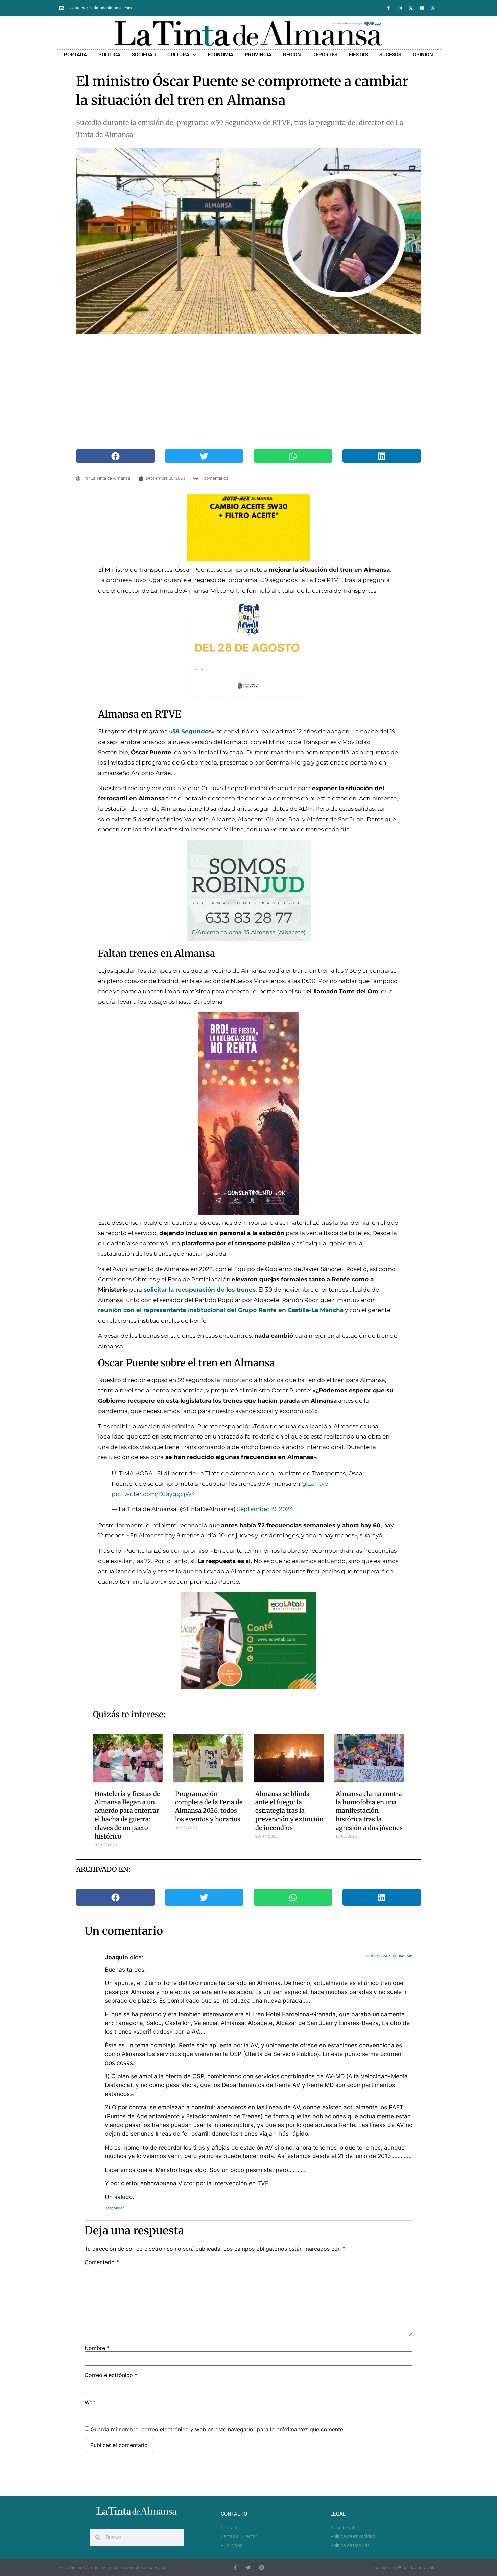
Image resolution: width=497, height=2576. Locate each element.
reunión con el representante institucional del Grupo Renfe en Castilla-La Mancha (221, 1310)
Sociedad (144, 55)
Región (292, 55)
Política (109, 55)
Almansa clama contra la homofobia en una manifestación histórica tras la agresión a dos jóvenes (369, 1811)
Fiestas (358, 55)
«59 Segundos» (192, 731)
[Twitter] (248, 2567)
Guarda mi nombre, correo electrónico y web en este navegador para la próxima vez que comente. (218, 2429)
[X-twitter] (411, 8)
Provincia (258, 55)
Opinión (423, 55)
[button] (115, 456)
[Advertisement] (242, 392)
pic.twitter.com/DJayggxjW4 (153, 1494)
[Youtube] (422, 8)
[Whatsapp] (433, 8)
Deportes (325, 55)
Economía (220, 55)
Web (90, 2402)
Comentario (102, 2262)
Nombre (97, 2348)
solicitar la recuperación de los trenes (199, 1290)
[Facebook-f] (388, 8)
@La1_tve (315, 1484)
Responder (114, 2208)
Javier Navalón (424, 2567)
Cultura (178, 55)
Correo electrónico (111, 2375)
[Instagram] (400, 8)
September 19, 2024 (265, 1509)
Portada (75, 55)
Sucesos (390, 55)
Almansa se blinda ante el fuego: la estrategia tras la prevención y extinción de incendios (289, 1811)
